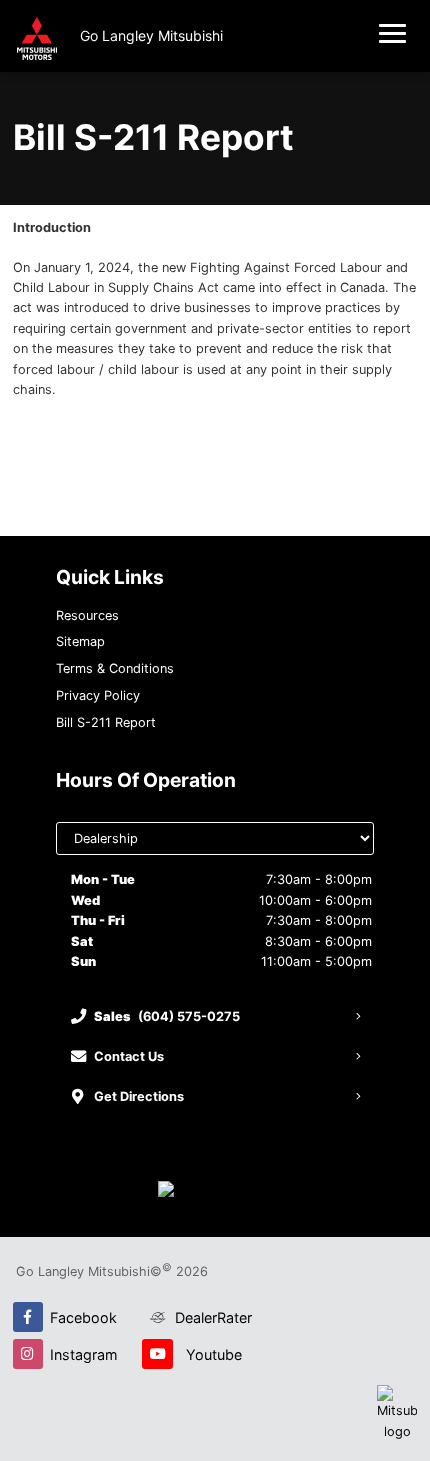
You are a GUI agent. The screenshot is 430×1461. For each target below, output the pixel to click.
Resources (87, 615)
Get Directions (139, 1096)
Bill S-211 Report (106, 722)
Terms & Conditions (115, 668)
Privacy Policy (98, 695)
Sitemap (80, 641)
